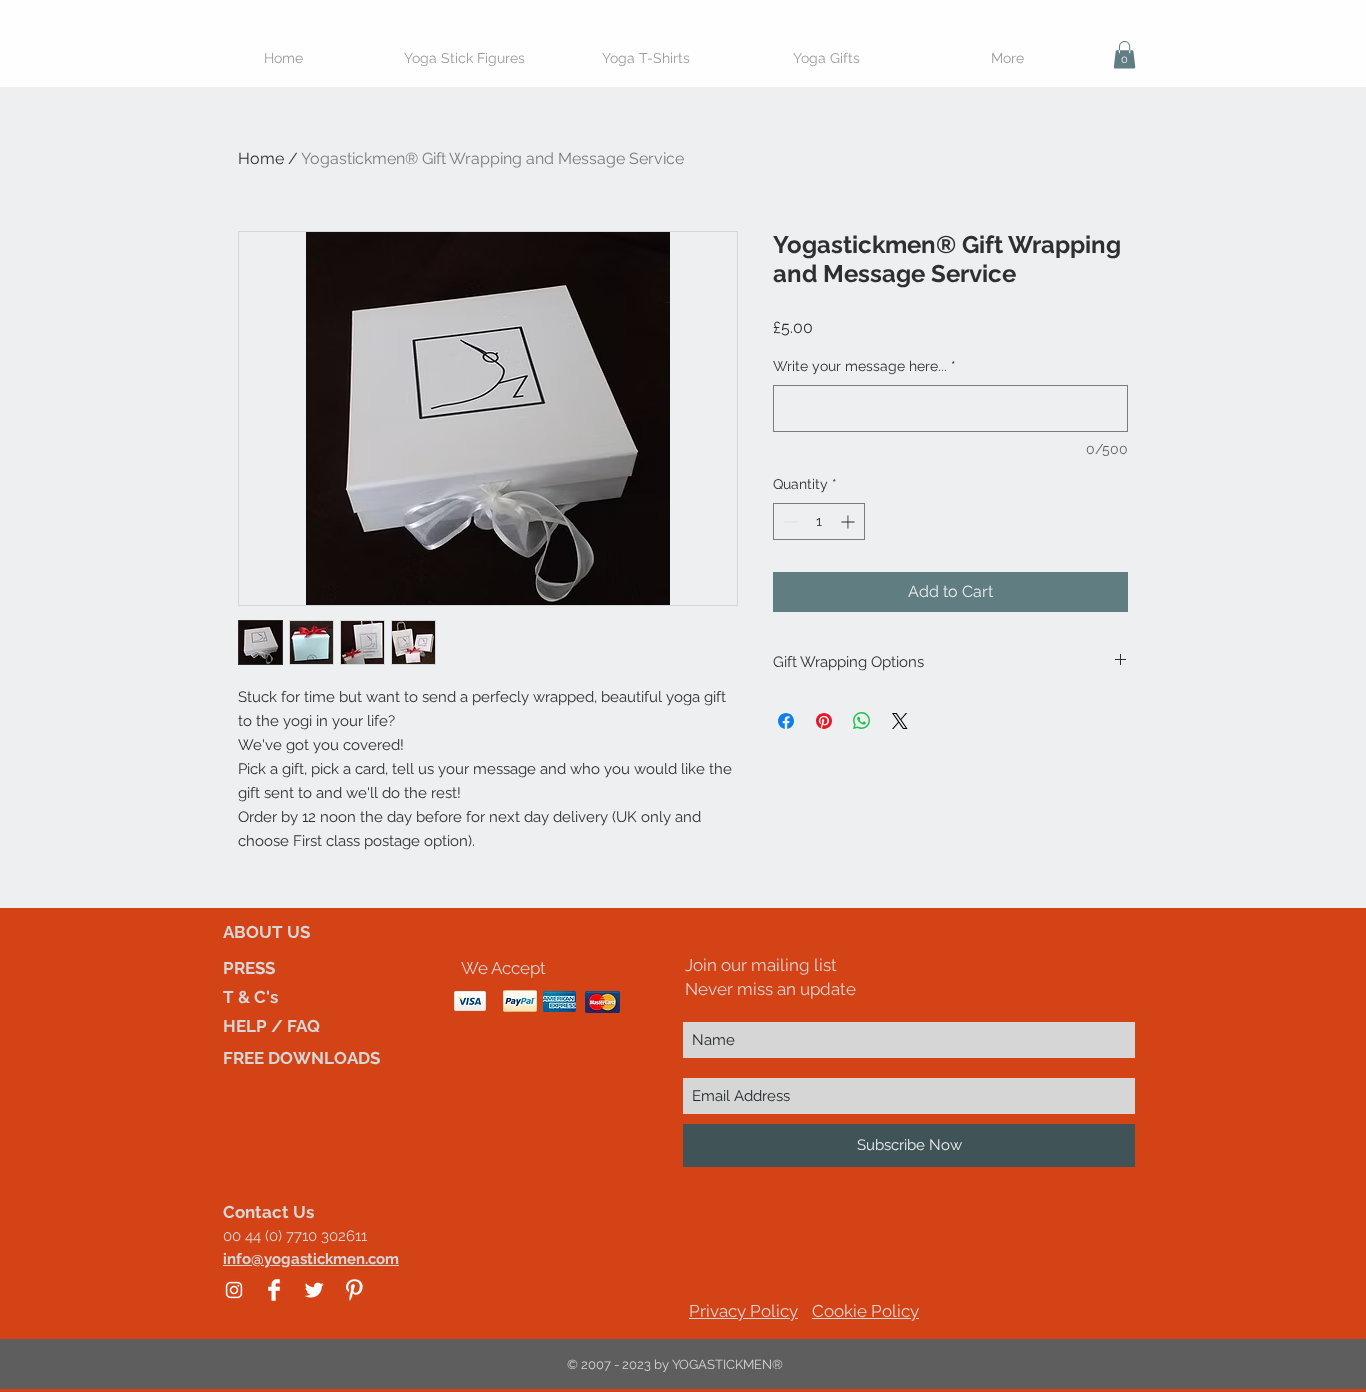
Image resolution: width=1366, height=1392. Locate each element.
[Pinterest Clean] (354, 1290)
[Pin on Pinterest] (824, 721)
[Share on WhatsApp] (862, 721)
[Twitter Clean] (314, 1290)
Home (261, 158)
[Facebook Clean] (274, 1290)
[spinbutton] (819, 521)
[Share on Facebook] (786, 721)
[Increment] (849, 521)
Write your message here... (864, 366)
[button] (1124, 54)
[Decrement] (788, 521)
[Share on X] (900, 721)
